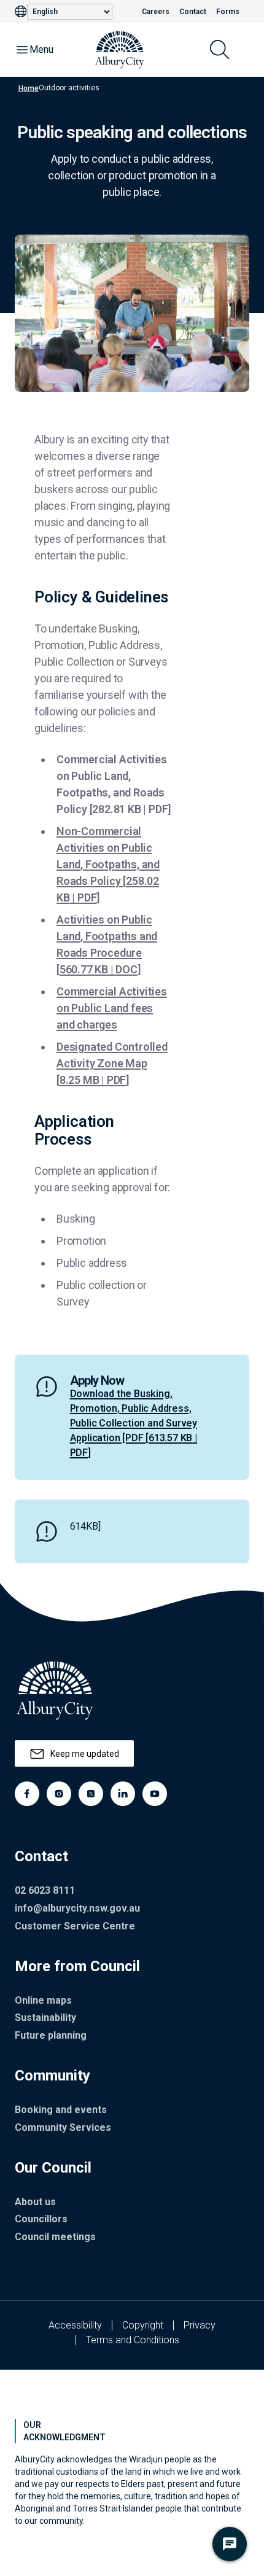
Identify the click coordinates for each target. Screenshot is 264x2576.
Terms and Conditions (133, 2340)
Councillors (41, 2219)
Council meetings (55, 2237)
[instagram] (59, 1794)
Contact (193, 12)
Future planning (51, 2035)
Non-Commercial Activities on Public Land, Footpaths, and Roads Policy (108, 864)
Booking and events (61, 2110)
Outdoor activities (69, 88)
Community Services (63, 2127)
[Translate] (21, 12)
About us (35, 2202)
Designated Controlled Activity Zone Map (112, 1063)
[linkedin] (123, 1794)
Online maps (43, 2000)
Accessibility (75, 2325)
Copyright (143, 2325)
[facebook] (27, 1794)
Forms (228, 12)
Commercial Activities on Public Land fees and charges (112, 1008)
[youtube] (155, 1794)
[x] (91, 1794)
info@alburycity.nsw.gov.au (77, 1908)
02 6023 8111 (45, 1890)
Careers (156, 12)
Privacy (200, 2325)
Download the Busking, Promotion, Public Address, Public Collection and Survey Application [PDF (134, 1423)
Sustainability (45, 2018)
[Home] (120, 50)
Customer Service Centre (75, 1926)
